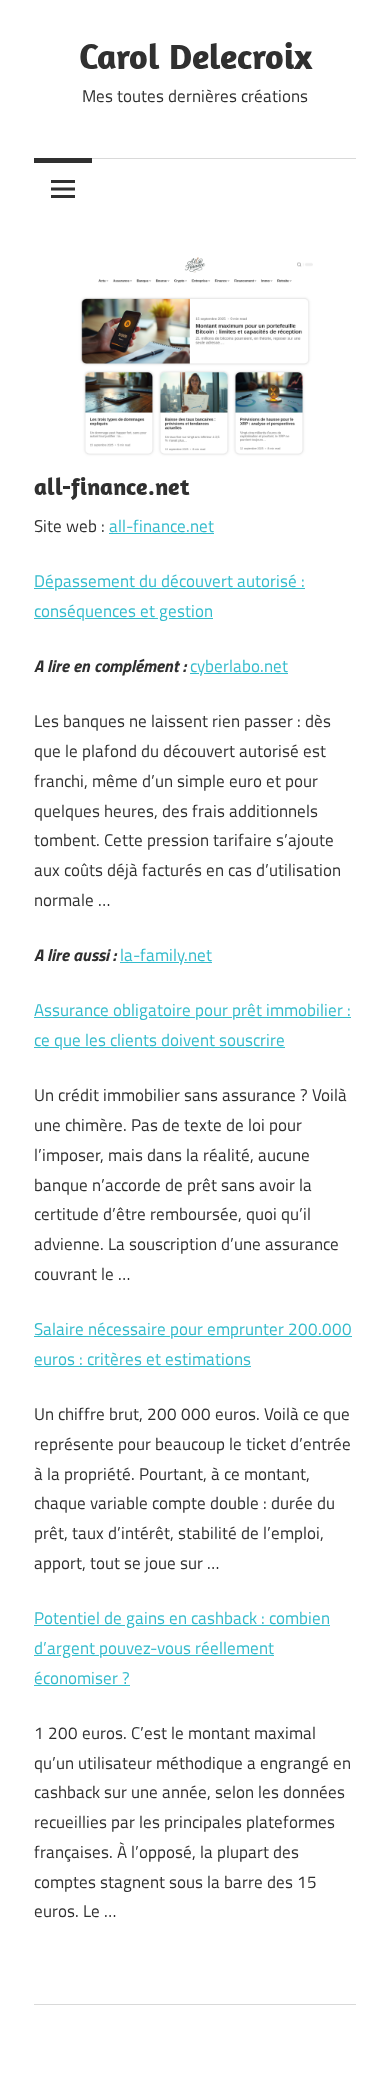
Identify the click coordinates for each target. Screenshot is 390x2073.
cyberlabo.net (239, 666)
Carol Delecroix (195, 55)
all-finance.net (161, 526)
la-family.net (166, 955)
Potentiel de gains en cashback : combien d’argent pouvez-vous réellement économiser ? (182, 1648)
